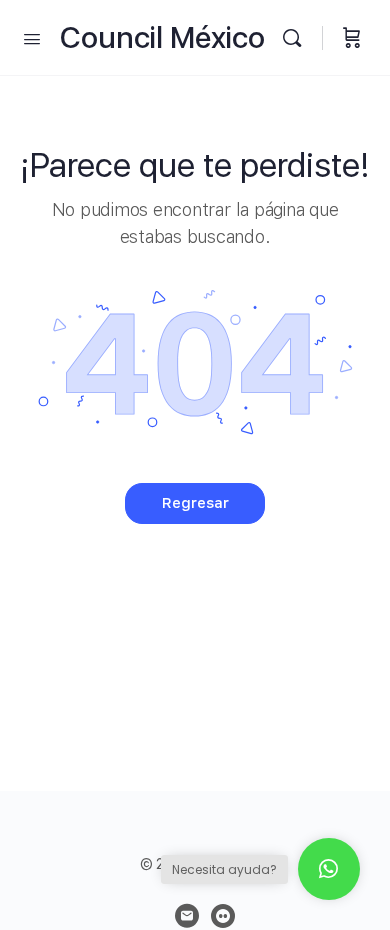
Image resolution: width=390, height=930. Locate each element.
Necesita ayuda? (224, 869)
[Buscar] (297, 37)
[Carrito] (352, 37)
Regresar (195, 503)
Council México (162, 37)
